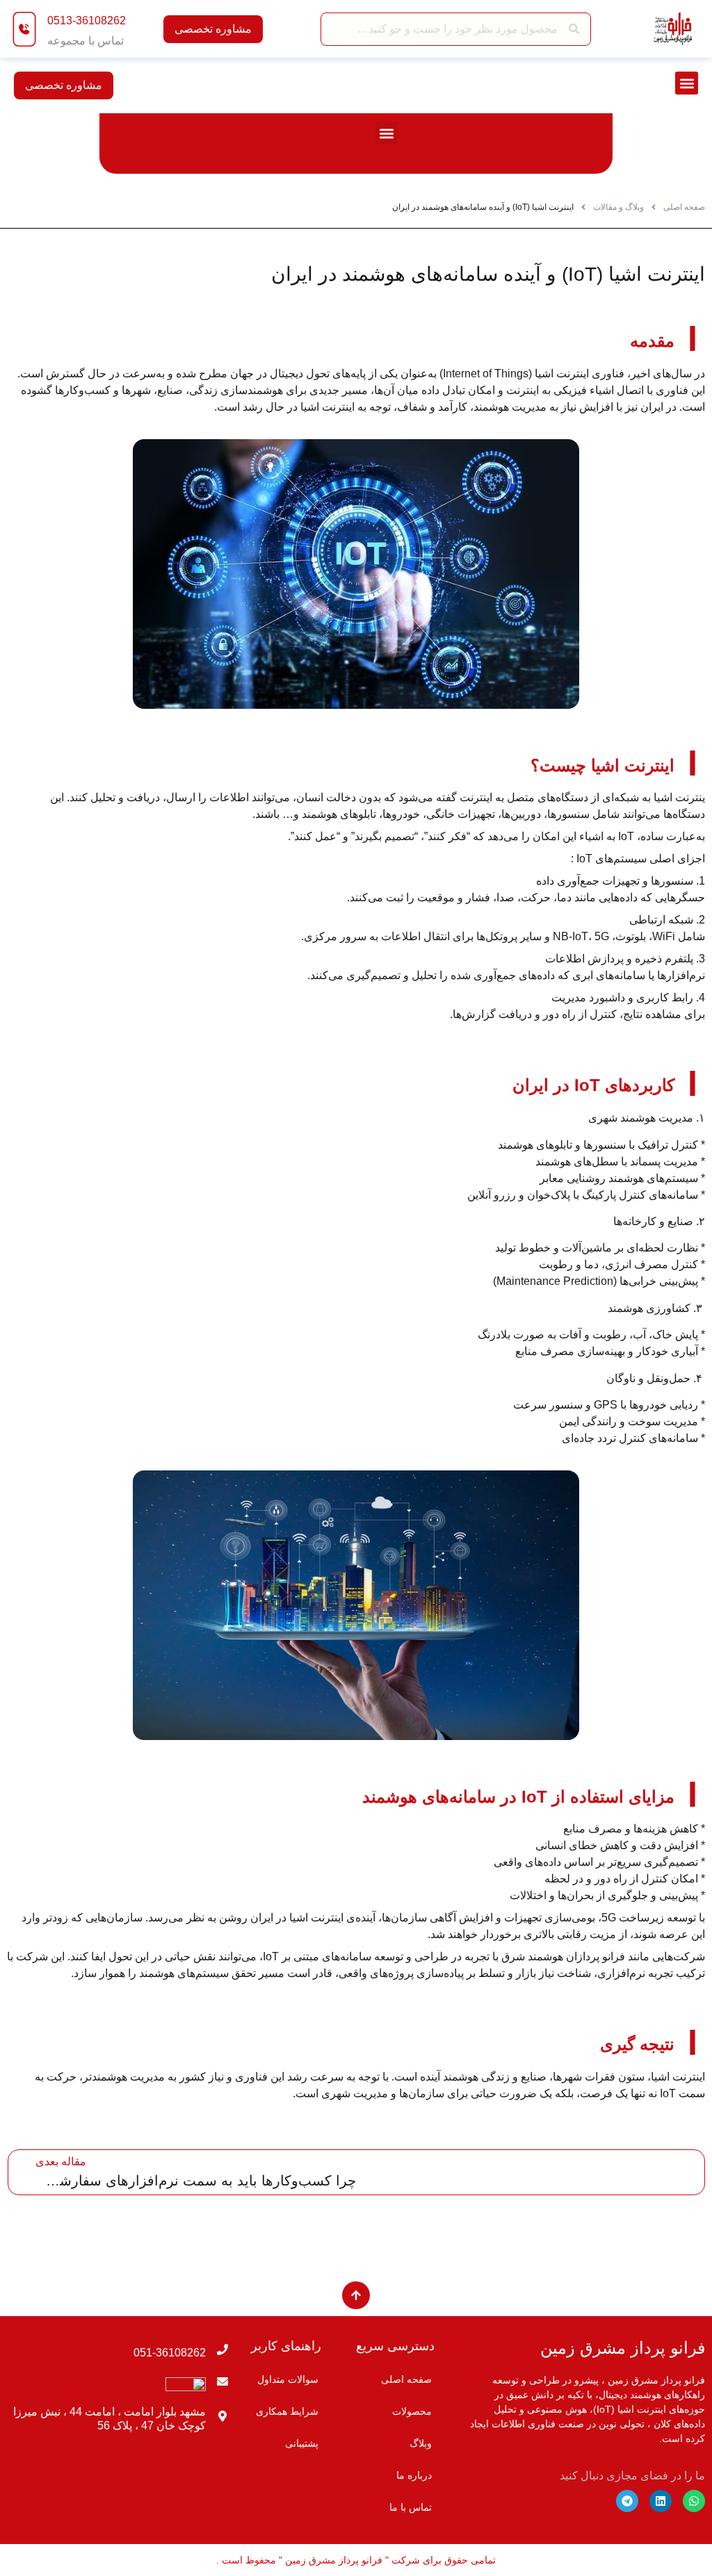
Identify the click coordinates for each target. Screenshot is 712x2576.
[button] (687, 83)
